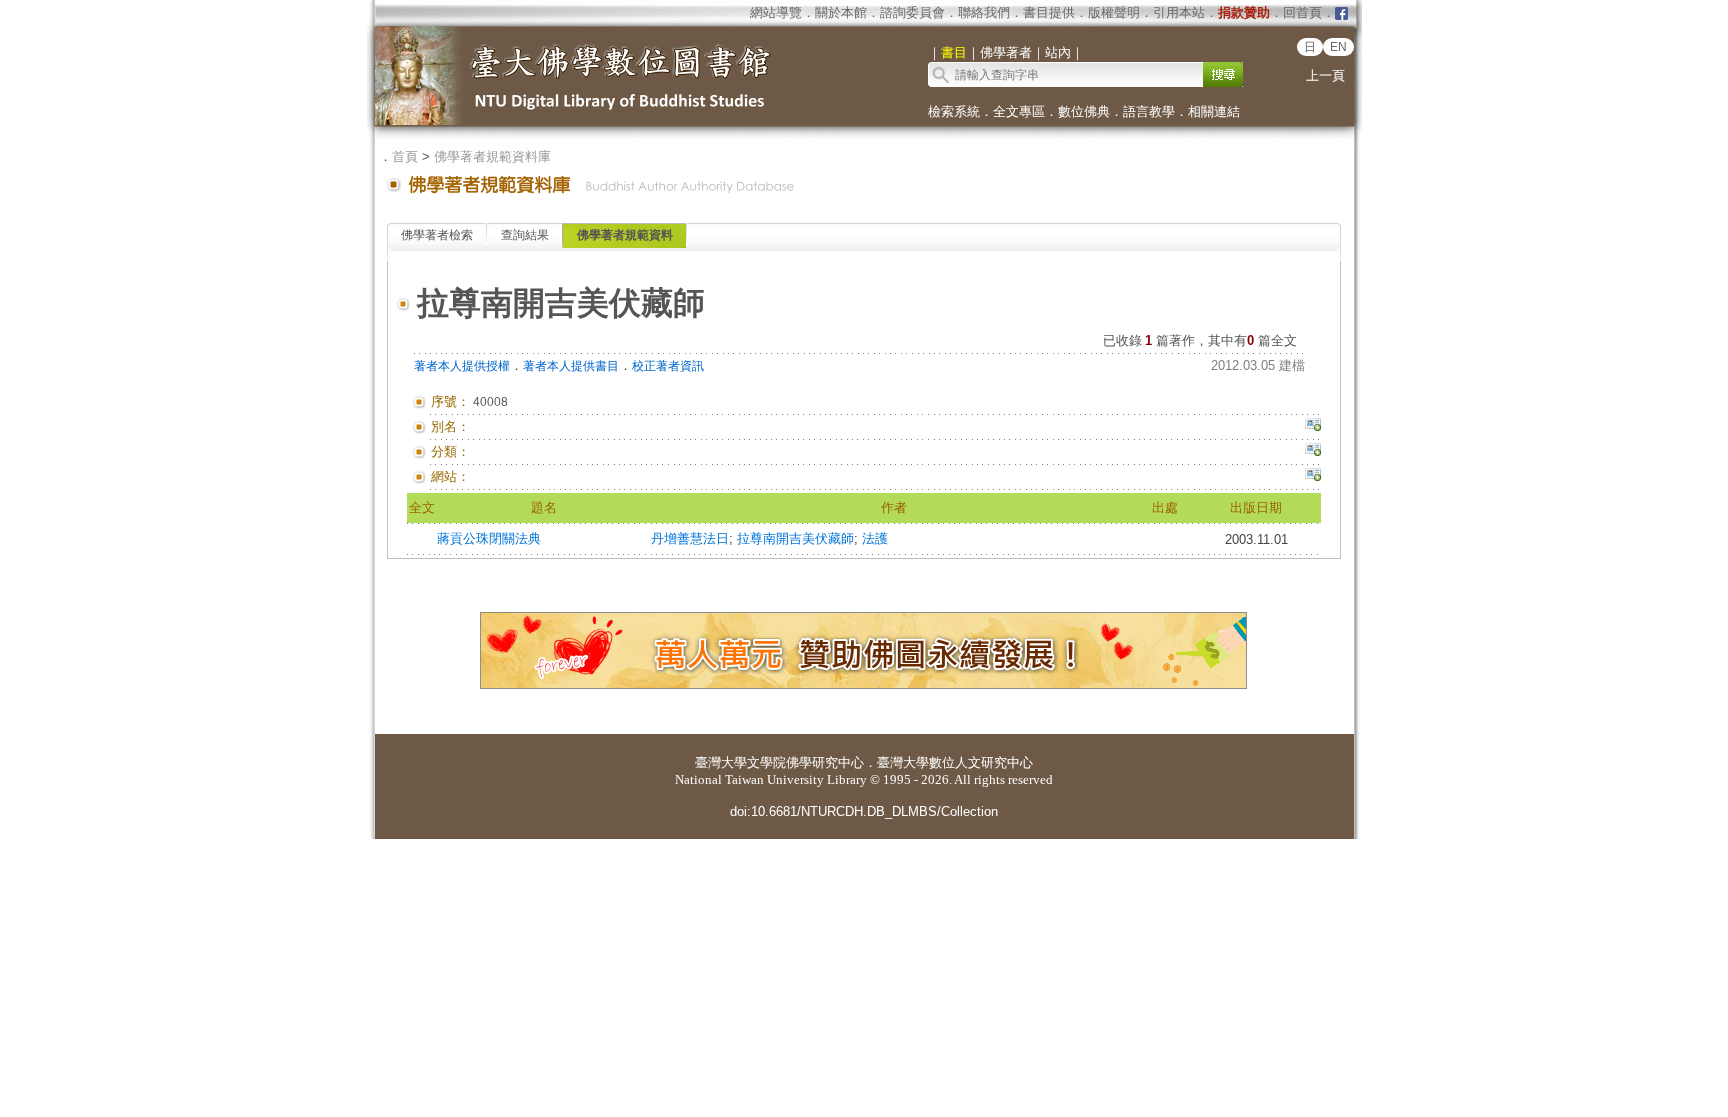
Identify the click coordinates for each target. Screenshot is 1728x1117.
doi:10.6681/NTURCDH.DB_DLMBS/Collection (864, 811)
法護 (875, 538)
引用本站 (1179, 12)
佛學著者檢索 (437, 235)
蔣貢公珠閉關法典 (489, 538)
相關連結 (1214, 111)
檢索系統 (954, 111)
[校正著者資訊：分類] (1313, 452)
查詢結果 (525, 235)
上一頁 (1325, 75)
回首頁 (1302, 12)
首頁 (405, 156)
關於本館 (841, 12)
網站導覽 (776, 12)
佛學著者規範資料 (625, 235)
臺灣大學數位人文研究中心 (955, 762)
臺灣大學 (721, 762)
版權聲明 (1114, 12)
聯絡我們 (984, 12)
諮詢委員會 (912, 12)
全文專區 (1019, 111)
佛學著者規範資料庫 (492, 156)
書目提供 (1049, 12)
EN (1338, 47)
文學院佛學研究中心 (805, 762)
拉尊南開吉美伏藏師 (795, 538)
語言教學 (1149, 111)
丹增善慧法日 (690, 538)
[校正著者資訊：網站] (1313, 477)
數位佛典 (1084, 111)
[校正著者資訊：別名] (1313, 427)
